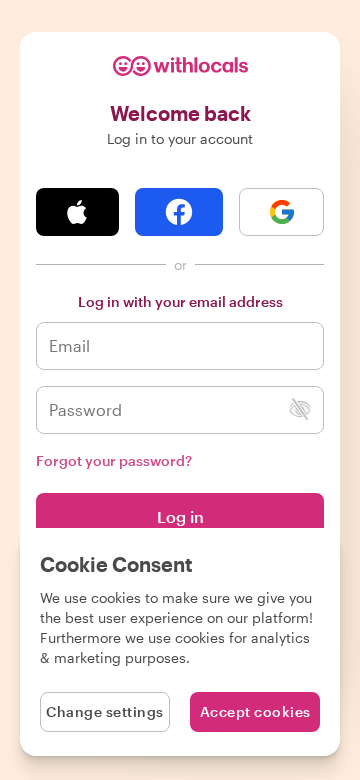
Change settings (105, 711)
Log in (180, 516)
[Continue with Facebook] (179, 212)
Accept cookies (255, 711)
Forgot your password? (114, 460)
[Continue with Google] (281, 212)
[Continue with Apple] (77, 212)
